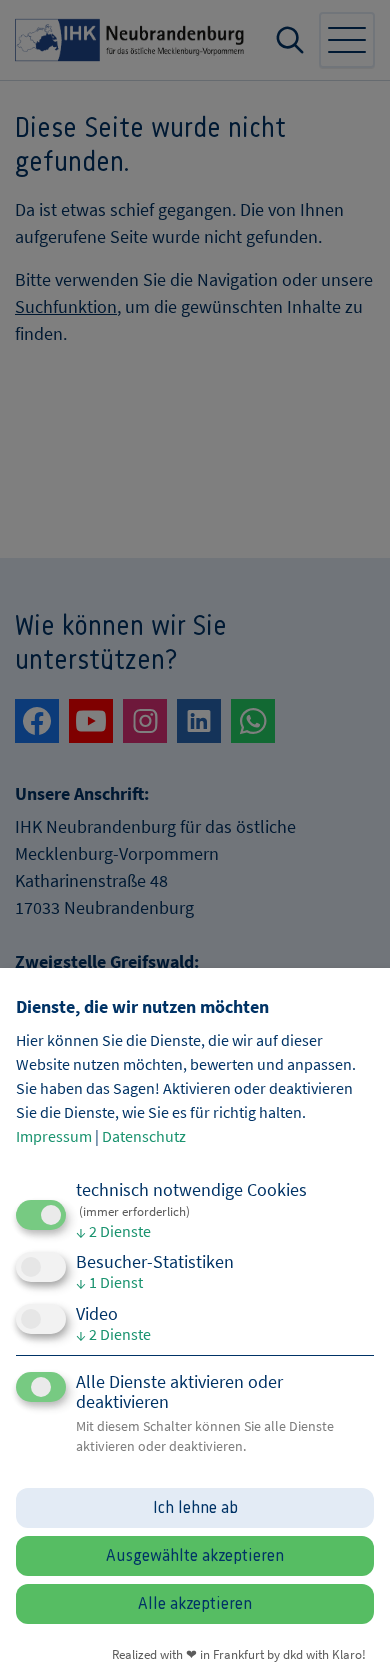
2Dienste (113, 1231)
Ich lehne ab (195, 1508)
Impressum (54, 1136)
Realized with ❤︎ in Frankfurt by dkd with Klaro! (239, 1654)
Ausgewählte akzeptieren (195, 1556)
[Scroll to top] (348, 1638)
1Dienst (109, 1282)
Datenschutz (144, 1136)
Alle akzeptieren (195, 1604)
